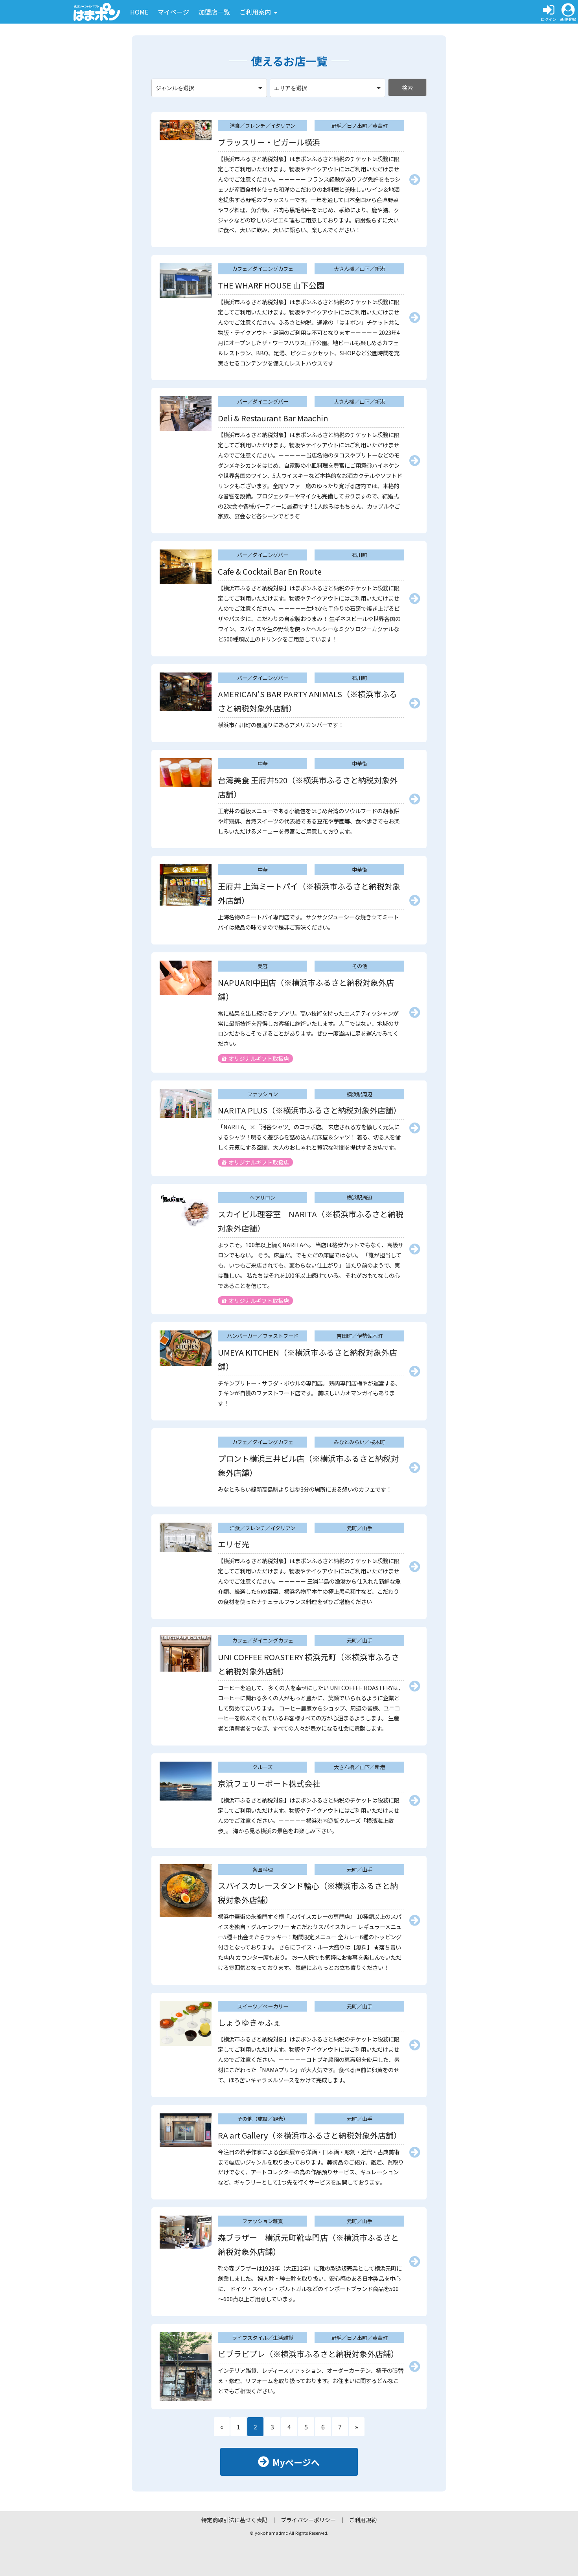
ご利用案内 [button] (256, 12)
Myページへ (296, 2462)
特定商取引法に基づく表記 (234, 2520)
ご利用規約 (363, 2520)
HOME (139, 12)
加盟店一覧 (214, 12)
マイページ (173, 12)
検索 (407, 88)
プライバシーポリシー (308, 2520)
